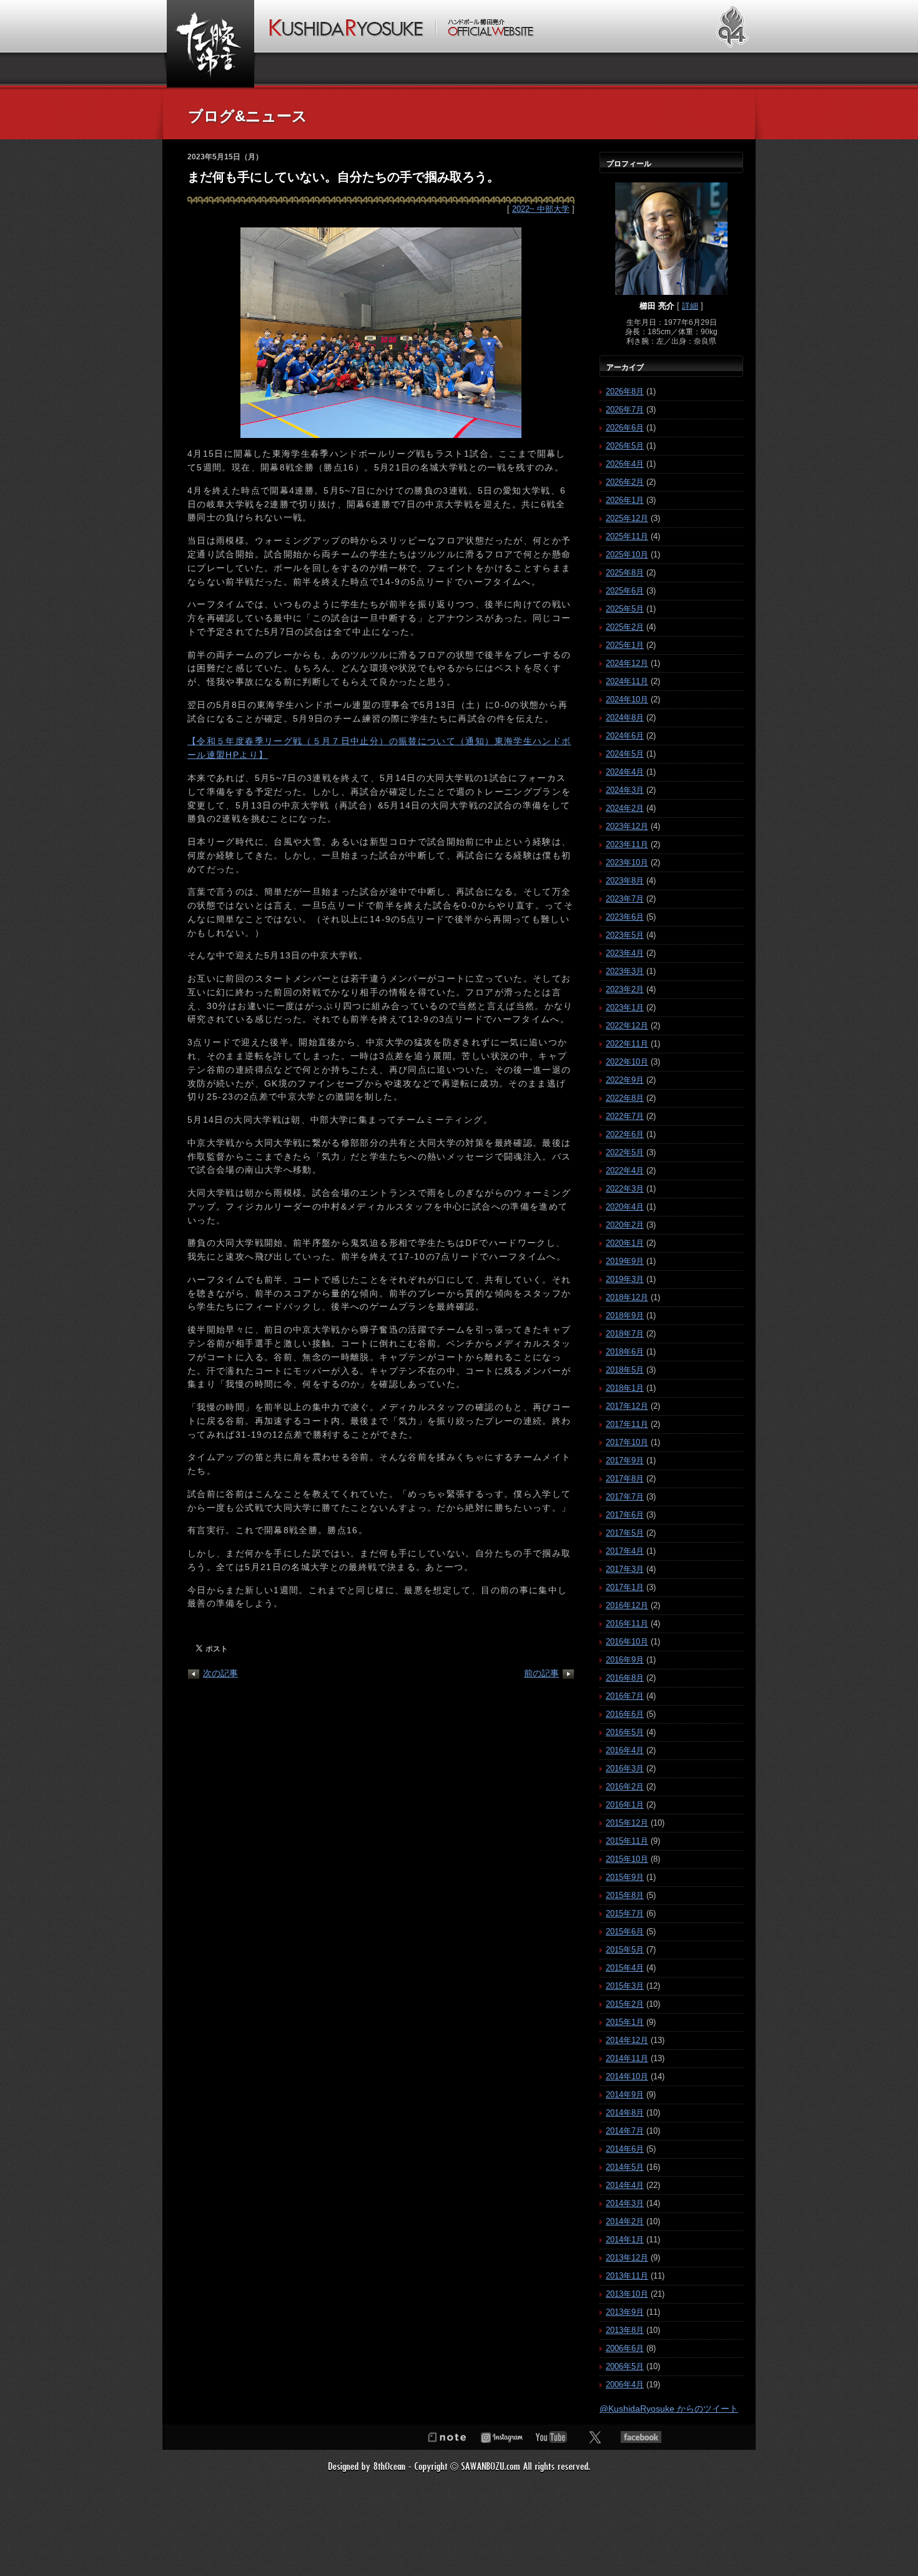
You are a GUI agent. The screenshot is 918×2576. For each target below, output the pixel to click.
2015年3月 (625, 1986)
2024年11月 (627, 681)
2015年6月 (625, 1932)
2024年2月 (625, 808)
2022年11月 (627, 1044)
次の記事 (220, 1673)
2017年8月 (625, 1479)
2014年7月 (625, 2131)
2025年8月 (625, 573)
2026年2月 (625, 482)
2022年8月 (625, 1098)
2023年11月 (627, 844)
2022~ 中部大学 (541, 209)
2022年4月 (625, 1171)
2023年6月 (625, 917)
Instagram (501, 2437)
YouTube (551, 2437)
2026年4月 (625, 464)
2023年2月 (625, 989)
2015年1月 (625, 2022)
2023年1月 (625, 1007)
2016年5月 (625, 1732)
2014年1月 (625, 2240)
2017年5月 (625, 1533)
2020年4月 (625, 1207)
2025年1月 (625, 645)
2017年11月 (627, 1424)
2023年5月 (625, 935)
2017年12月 (627, 1406)
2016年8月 (625, 1678)
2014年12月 (627, 2040)
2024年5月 (625, 754)
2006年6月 (625, 2348)
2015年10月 (627, 1859)
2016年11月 (627, 1624)
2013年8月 (625, 2330)
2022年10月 (627, 1062)
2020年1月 (625, 1243)
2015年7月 (625, 1913)
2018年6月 (625, 1352)
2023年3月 (625, 971)
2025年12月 (627, 518)
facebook (641, 2437)
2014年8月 (625, 2113)
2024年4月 (625, 772)
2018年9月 (625, 1315)
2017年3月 (625, 1569)
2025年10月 (627, 554)
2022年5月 (625, 1152)
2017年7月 (625, 1497)
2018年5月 (625, 1370)
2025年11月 (627, 536)
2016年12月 (627, 1605)
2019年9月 (625, 1261)
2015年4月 (625, 1968)
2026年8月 (625, 391)
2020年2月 (625, 1225)
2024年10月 (627, 699)
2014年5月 (625, 2167)
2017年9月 (625, 1460)
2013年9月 (625, 2312)
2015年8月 (625, 1895)
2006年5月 (625, 2366)
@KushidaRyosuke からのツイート (669, 2409)
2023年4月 (625, 953)
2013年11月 (627, 2276)
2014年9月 (625, 2095)
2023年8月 (625, 881)
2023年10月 (627, 863)
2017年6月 (625, 1515)
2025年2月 (625, 627)
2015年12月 (627, 1823)
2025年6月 (625, 591)
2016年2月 (625, 1787)
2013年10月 (627, 2294)
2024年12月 (627, 663)
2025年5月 (625, 609)
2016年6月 (625, 1714)
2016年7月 (625, 1696)
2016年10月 (627, 1642)
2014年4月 (625, 2185)
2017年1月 (625, 1587)
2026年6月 (625, 428)
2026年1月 (625, 500)
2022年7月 (625, 1116)
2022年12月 (627, 1026)
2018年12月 (627, 1297)
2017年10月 (627, 1442)
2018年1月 (625, 1388)
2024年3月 (625, 790)
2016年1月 (625, 1805)
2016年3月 (625, 1768)
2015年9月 (625, 1877)
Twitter (595, 2437)
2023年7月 (625, 899)
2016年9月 (625, 1660)
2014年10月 (627, 2076)
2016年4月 (625, 1750)
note (447, 2437)
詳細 (690, 306)
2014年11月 (627, 2058)
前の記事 (541, 1673)
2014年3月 (625, 2203)
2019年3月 (625, 1279)
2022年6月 (625, 1134)
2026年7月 (625, 410)
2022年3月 (625, 1189)
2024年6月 (625, 736)
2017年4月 (625, 1551)
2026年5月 (625, 446)
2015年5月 (625, 1950)
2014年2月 (625, 2221)
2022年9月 (625, 1080)
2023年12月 (627, 826)
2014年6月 (625, 2149)
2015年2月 (625, 2004)
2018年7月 (625, 1334)
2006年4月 (625, 2385)
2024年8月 (625, 718)
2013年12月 (627, 2258)
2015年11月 (627, 1841)
